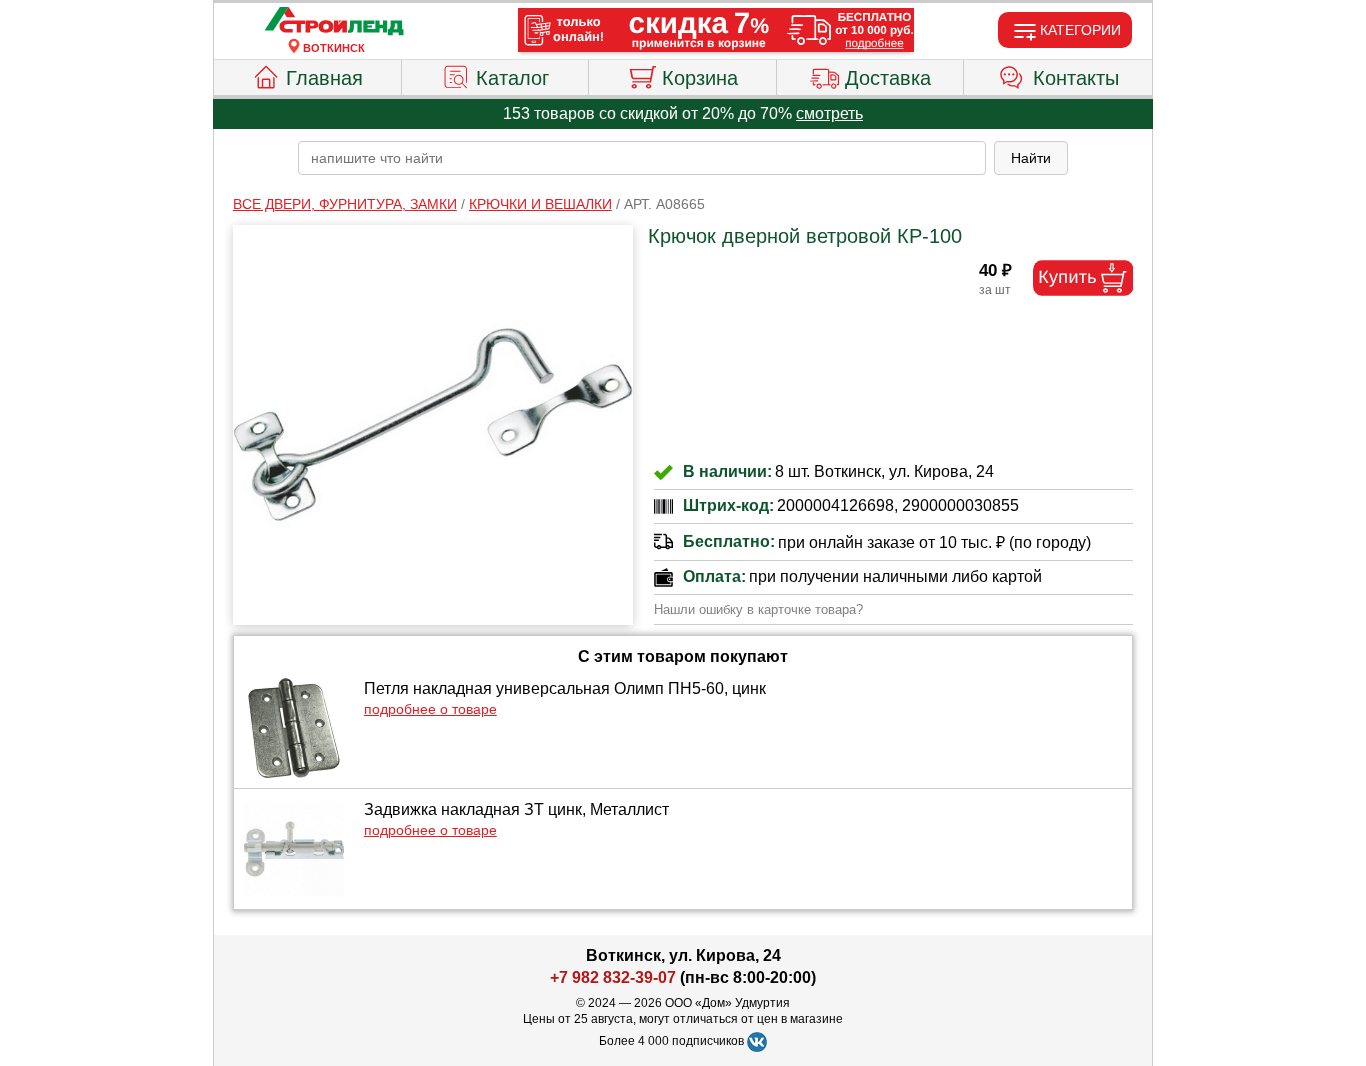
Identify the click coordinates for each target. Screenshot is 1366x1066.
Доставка (888, 78)
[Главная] (334, 22)
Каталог (512, 78)
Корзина (700, 78)
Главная (324, 78)
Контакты (1076, 78)
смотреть (829, 113)
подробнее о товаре (430, 709)
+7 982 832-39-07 (613, 977)
